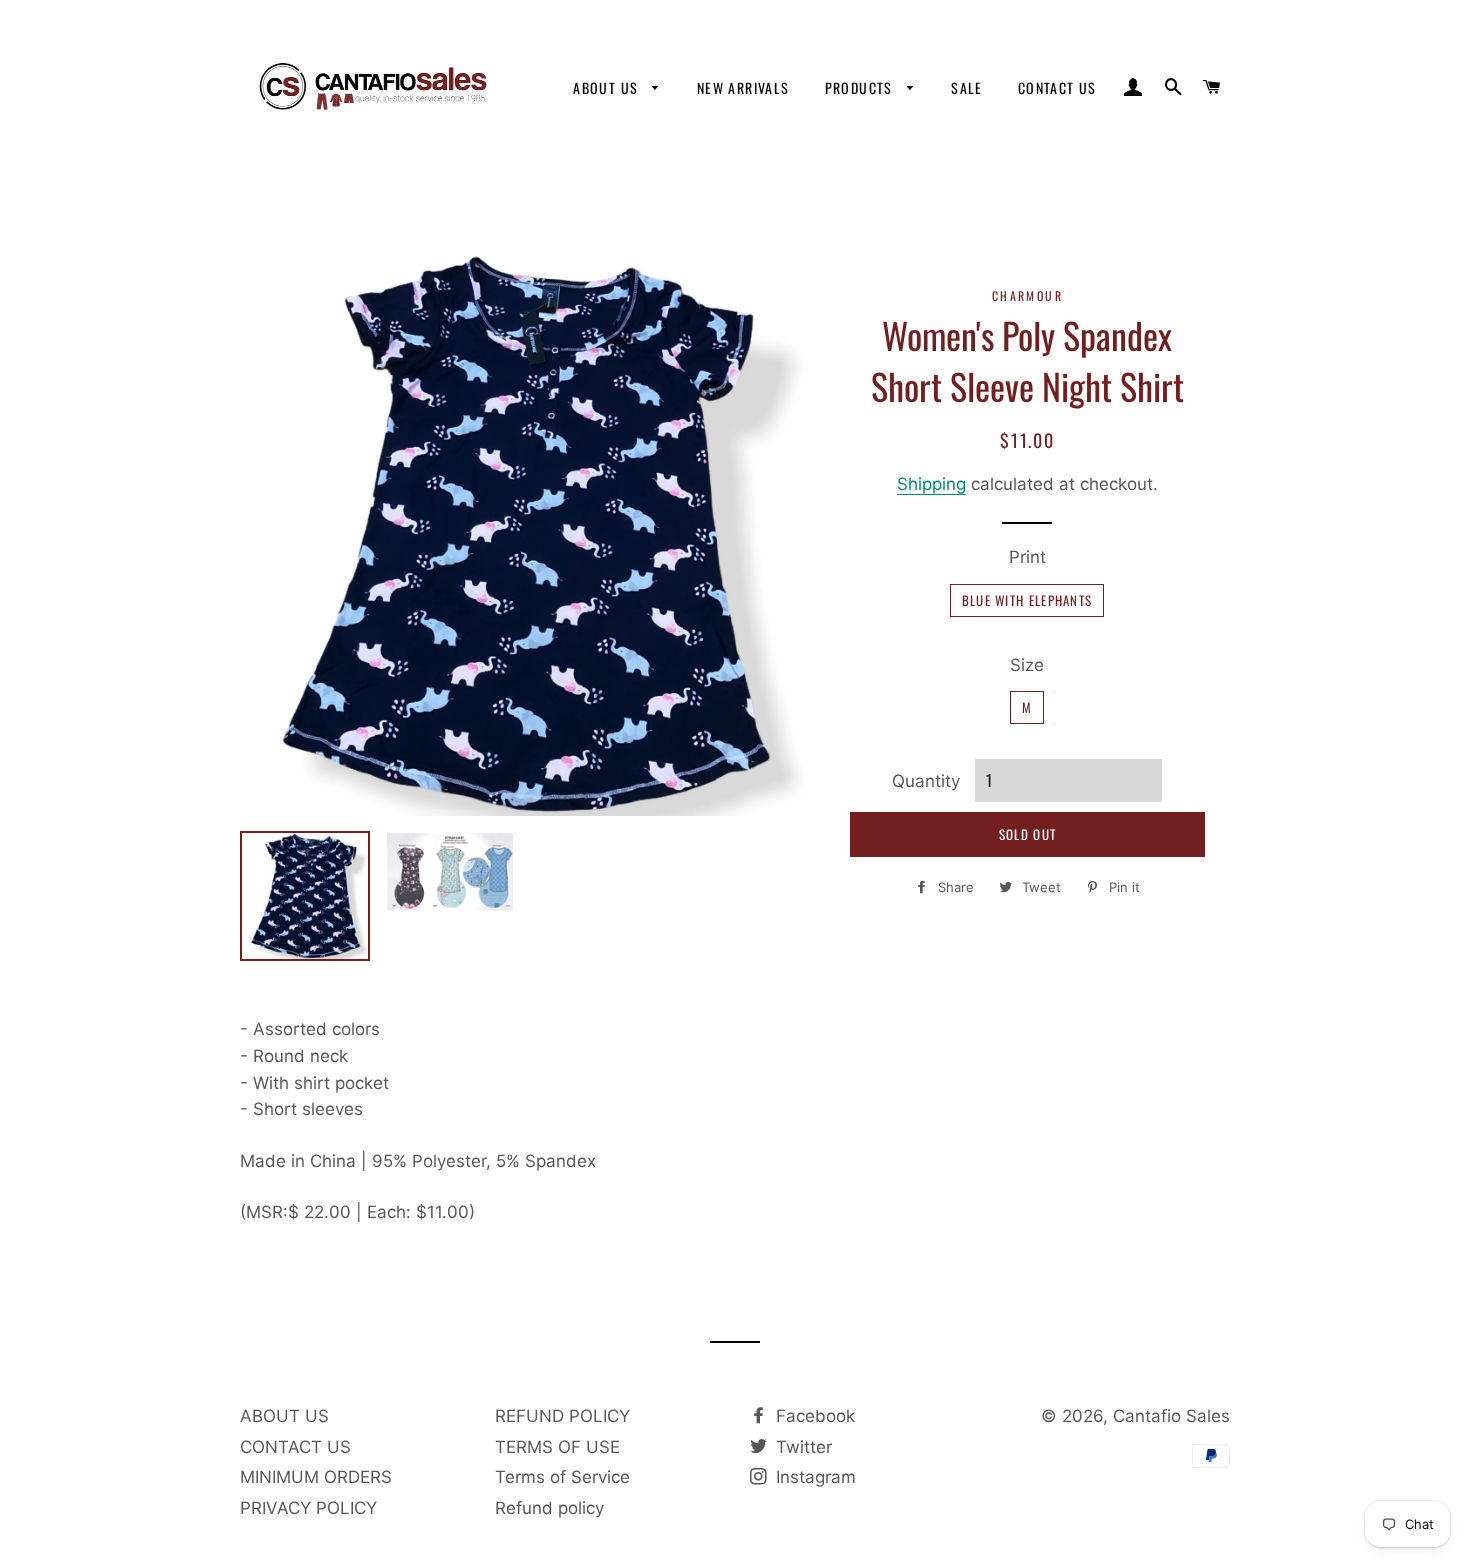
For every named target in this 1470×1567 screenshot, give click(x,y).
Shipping (931, 484)
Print (1027, 557)
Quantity (926, 781)
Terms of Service (562, 1477)
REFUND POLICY (562, 1416)
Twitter (801, 1447)
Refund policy (549, 1508)
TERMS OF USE (557, 1447)
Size (1027, 665)
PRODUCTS (861, 87)
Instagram (813, 1477)
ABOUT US (608, 87)
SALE (967, 87)
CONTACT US (1057, 87)
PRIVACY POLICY (308, 1508)
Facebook (813, 1416)
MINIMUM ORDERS (316, 1477)
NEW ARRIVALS (743, 87)
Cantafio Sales (1171, 1416)
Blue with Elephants (1027, 600)
